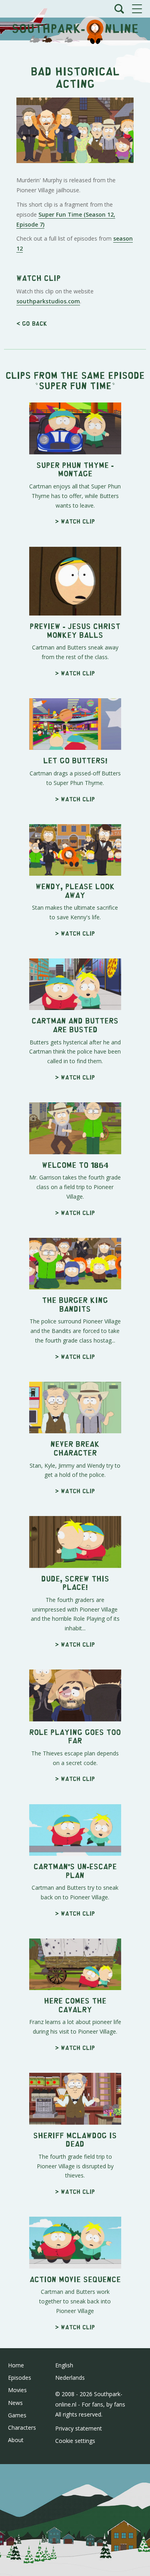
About (16, 2440)
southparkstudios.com (48, 301)
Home (16, 2365)
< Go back (32, 323)
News (15, 2403)
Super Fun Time (75, 385)
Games (17, 2415)
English (64, 2365)
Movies (17, 2390)
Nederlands (70, 2378)
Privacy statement (79, 2428)
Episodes (20, 2378)
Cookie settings (75, 2441)
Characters (22, 2428)
